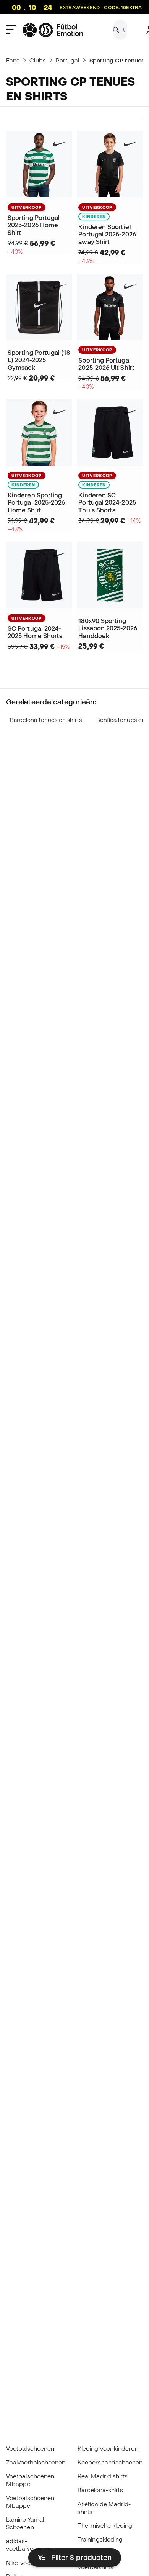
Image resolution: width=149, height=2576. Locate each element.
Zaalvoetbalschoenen (36, 2462)
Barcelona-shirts (100, 2490)
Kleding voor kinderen (108, 2448)
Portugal (68, 60)
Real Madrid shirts (103, 2476)
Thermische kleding (105, 2525)
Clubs (37, 60)
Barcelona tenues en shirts (46, 720)
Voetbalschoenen (30, 2448)
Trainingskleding (100, 2539)
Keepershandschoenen (110, 2462)
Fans (13, 60)
